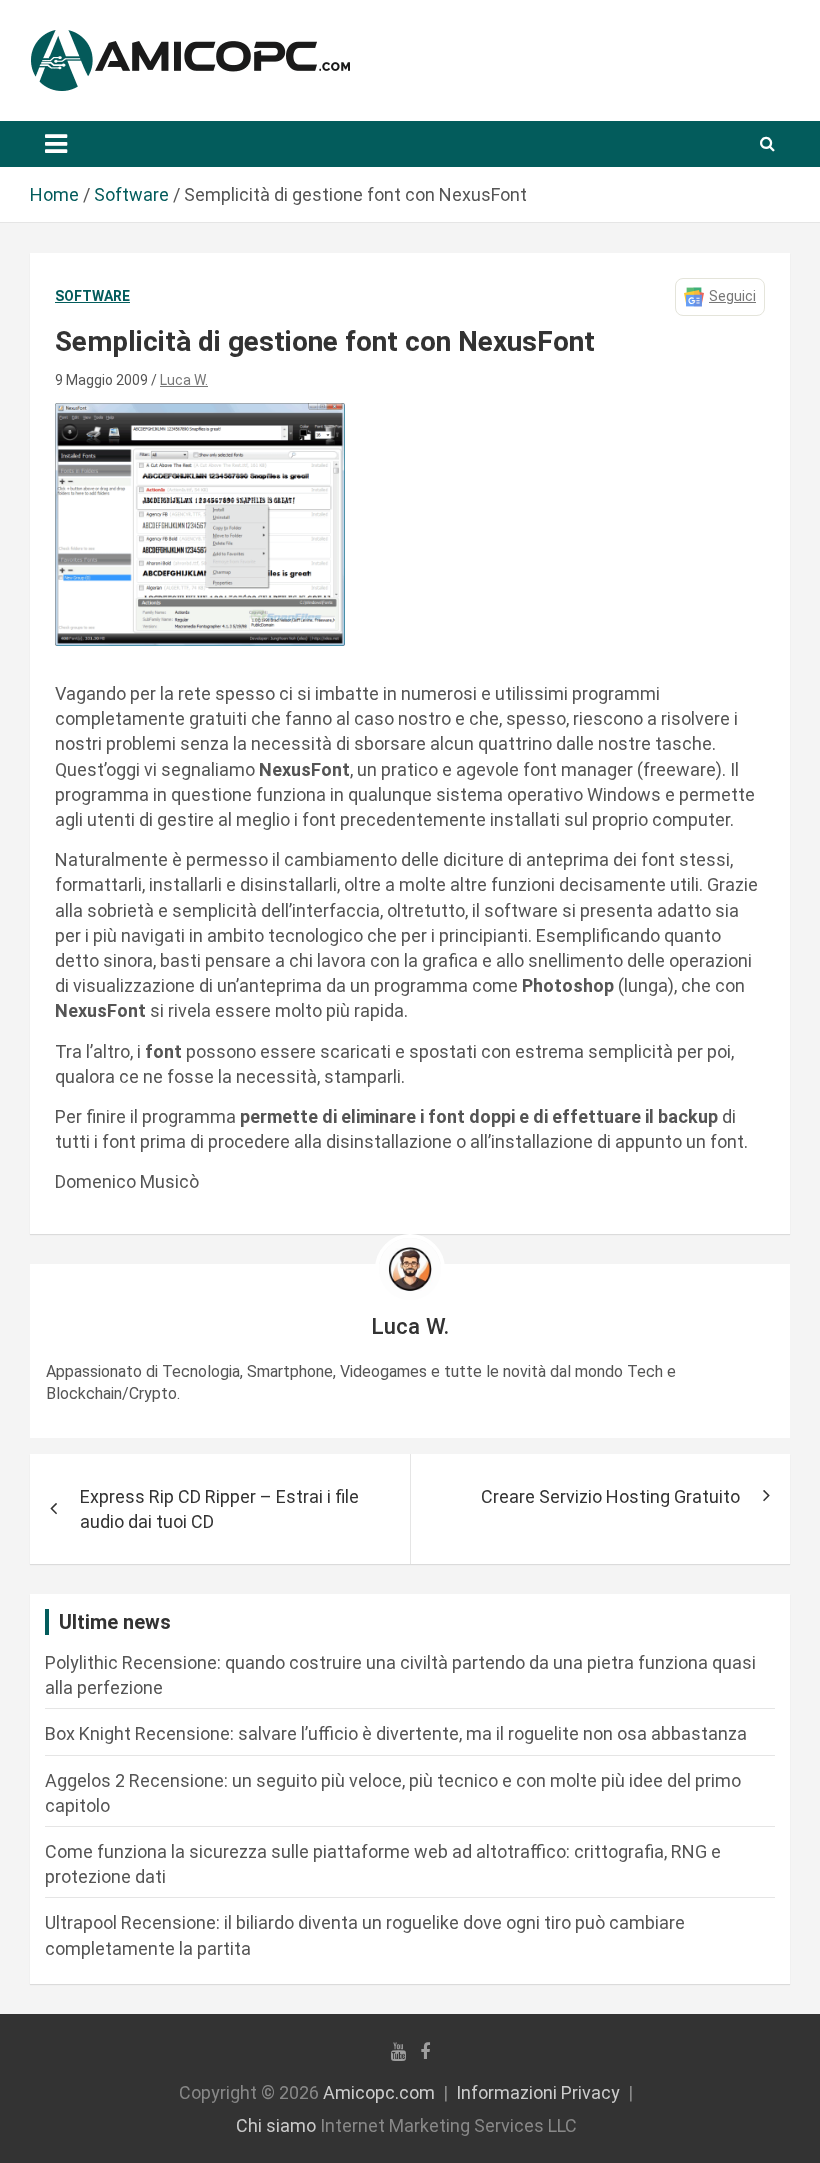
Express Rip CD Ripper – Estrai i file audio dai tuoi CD (219, 1509)
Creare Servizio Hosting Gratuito (610, 1496)
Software (92, 296)
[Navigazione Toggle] (56, 144)
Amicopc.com (379, 2092)
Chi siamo (276, 2125)
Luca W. (184, 380)
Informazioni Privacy (538, 2092)
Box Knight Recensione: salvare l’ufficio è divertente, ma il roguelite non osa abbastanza (396, 1733)
